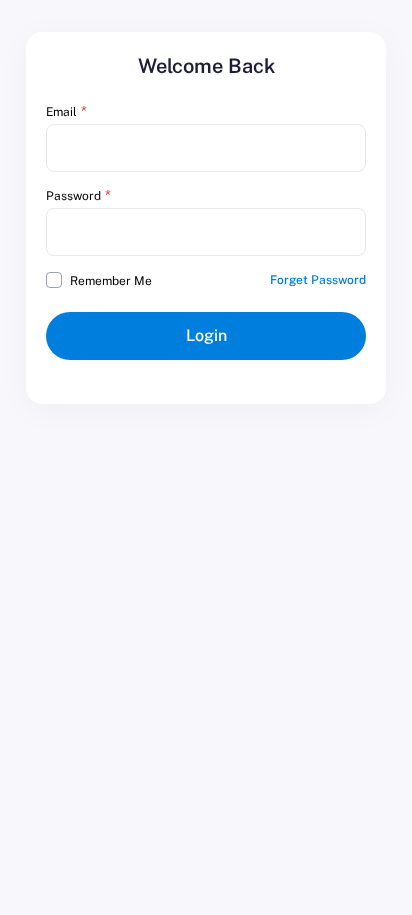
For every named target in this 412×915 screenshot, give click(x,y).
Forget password (318, 280)
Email (61, 112)
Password (73, 196)
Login (206, 335)
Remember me (111, 281)
